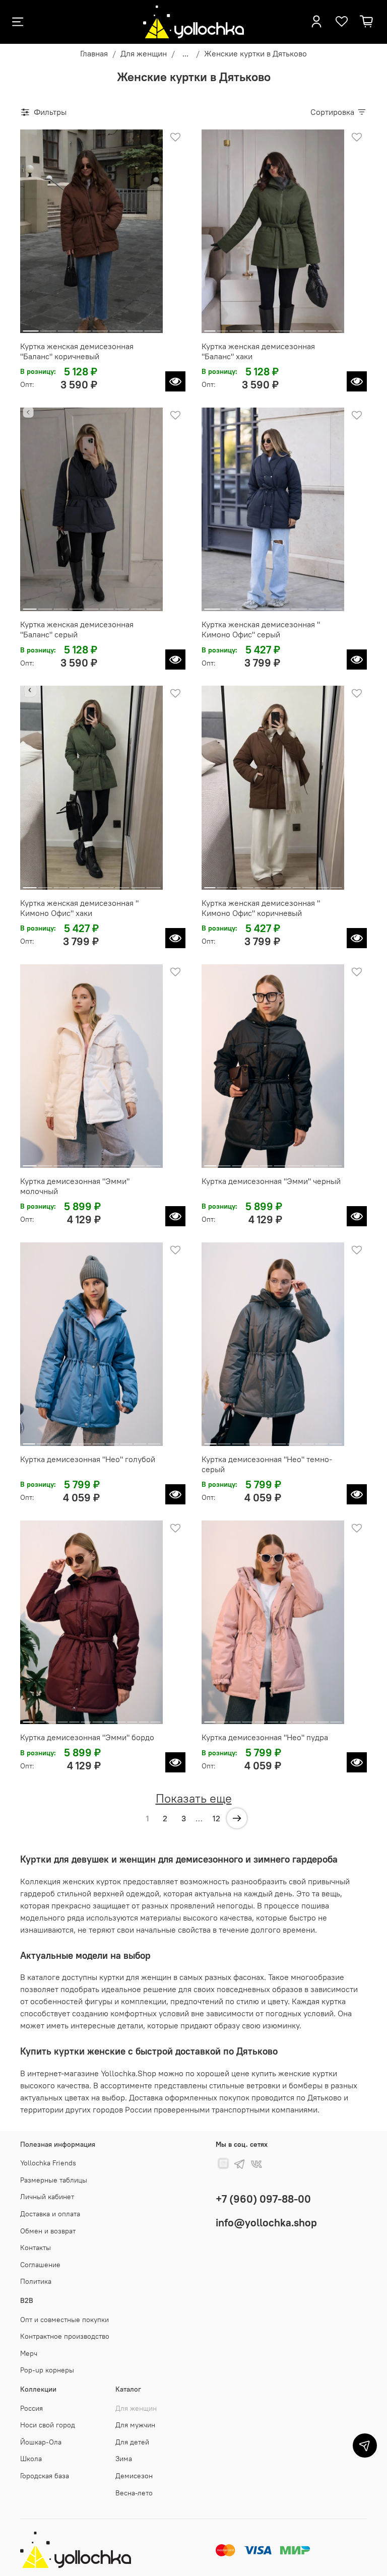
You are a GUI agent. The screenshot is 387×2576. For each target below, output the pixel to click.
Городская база (45, 2476)
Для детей (132, 2442)
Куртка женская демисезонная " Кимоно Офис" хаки (79, 908)
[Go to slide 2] (48, 327)
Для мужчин (135, 2425)
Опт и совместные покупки (64, 2320)
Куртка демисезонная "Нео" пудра (265, 1737)
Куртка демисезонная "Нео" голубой (88, 1459)
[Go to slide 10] (324, 327)
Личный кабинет (47, 2197)
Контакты (36, 2248)
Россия (31, 2408)
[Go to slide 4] (83, 327)
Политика (36, 2281)
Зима (124, 2459)
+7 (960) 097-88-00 (263, 2199)
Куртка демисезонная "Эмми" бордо (87, 1737)
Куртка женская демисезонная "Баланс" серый (77, 629)
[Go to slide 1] (31, 327)
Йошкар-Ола (41, 2442)
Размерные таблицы (54, 2180)
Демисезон (134, 2476)
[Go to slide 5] (100, 327)
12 (216, 1818)
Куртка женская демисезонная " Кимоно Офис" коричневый (261, 908)
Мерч (29, 2353)
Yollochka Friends (48, 2163)
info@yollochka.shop (266, 2223)
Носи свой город (48, 2425)
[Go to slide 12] (155, 1718)
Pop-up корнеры (47, 2370)
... (185, 53)
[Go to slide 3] (66, 327)
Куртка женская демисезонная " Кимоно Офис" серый (261, 629)
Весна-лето (134, 2493)
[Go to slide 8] (153, 327)
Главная (94, 53)
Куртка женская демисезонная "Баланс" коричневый (77, 351)
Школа (31, 2459)
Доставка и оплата (50, 2214)
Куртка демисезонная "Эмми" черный (271, 1181)
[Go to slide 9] (311, 327)
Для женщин (144, 53)
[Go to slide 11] (336, 327)
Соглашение (40, 2265)
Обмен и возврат (48, 2231)
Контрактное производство (65, 2336)
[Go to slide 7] (135, 327)
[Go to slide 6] (118, 327)
